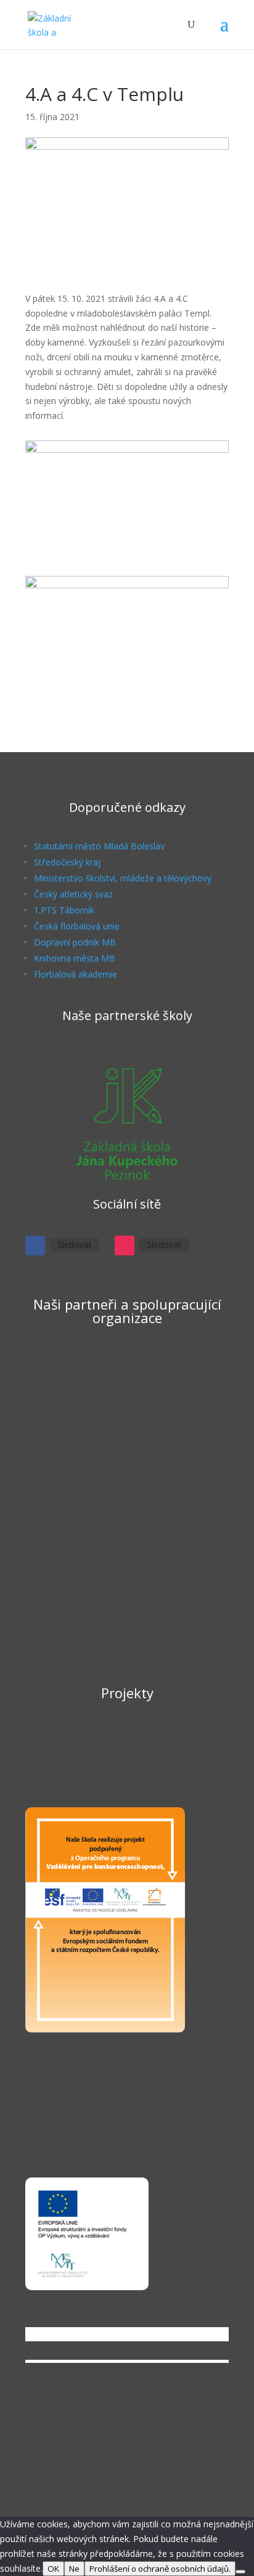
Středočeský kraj (67, 862)
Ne (74, 2569)
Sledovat (75, 1245)
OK (53, 2569)
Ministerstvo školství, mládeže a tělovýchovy (123, 878)
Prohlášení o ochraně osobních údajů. (160, 2569)
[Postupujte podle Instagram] (125, 1245)
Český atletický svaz (73, 894)
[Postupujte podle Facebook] (35, 1245)
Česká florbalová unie (77, 926)
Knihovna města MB (75, 958)
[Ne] (240, 2572)
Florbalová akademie (76, 974)
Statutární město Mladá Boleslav (99, 846)
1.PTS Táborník (64, 910)
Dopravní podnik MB (75, 942)
